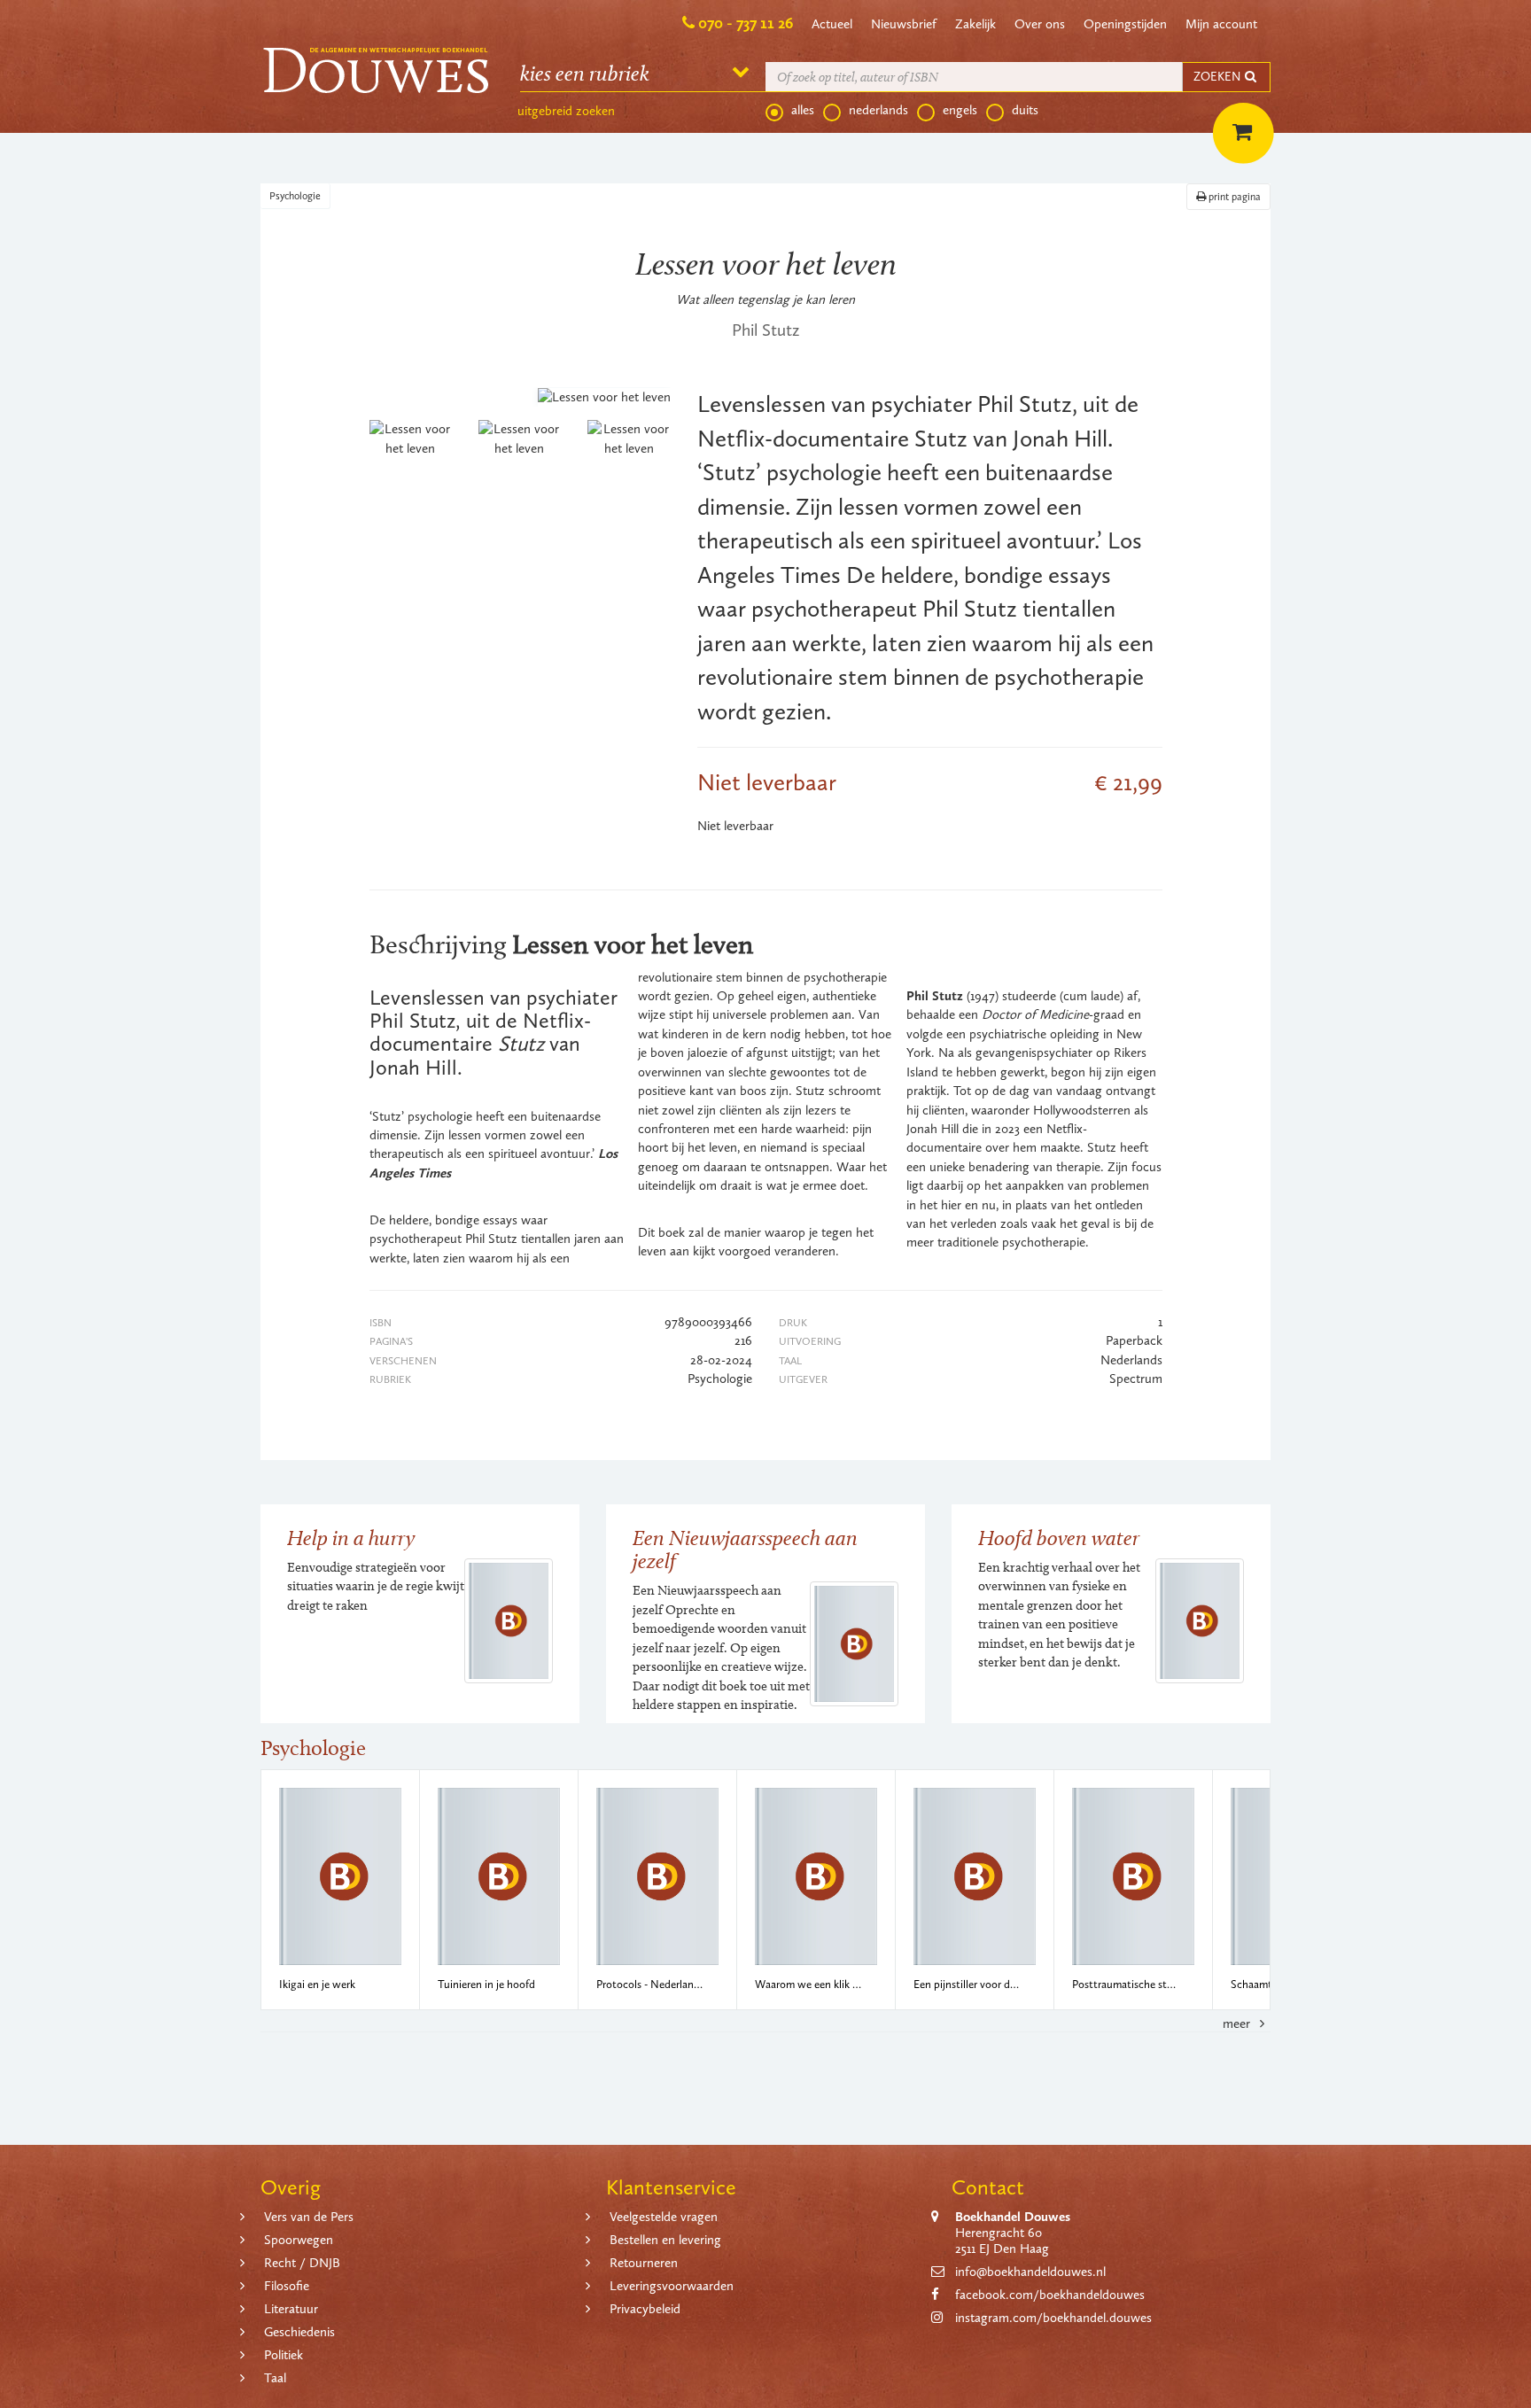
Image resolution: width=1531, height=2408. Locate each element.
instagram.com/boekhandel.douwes (1053, 2318)
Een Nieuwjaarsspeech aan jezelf (745, 1549)
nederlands (878, 110)
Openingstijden (1125, 24)
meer (1238, 2023)
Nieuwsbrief (904, 24)
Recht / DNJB (302, 2263)
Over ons (1040, 24)
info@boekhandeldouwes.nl (1030, 2272)
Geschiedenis (299, 2332)
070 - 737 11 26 (746, 23)
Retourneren (644, 2263)
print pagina (1233, 197)
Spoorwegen (299, 2240)
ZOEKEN (1218, 77)
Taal (275, 2378)
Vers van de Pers (309, 2217)
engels (960, 110)
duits (1025, 110)
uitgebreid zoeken (566, 111)
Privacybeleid (645, 2309)
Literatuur (291, 2309)
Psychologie (295, 196)
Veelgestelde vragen (664, 2217)
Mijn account (1221, 24)
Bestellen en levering (665, 2240)
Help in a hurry (351, 1538)
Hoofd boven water (1059, 1538)
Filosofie (287, 2286)
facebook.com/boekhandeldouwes (1050, 2295)
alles (803, 110)
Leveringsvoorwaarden (672, 2286)
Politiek (284, 2355)
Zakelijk (975, 24)
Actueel (832, 24)
